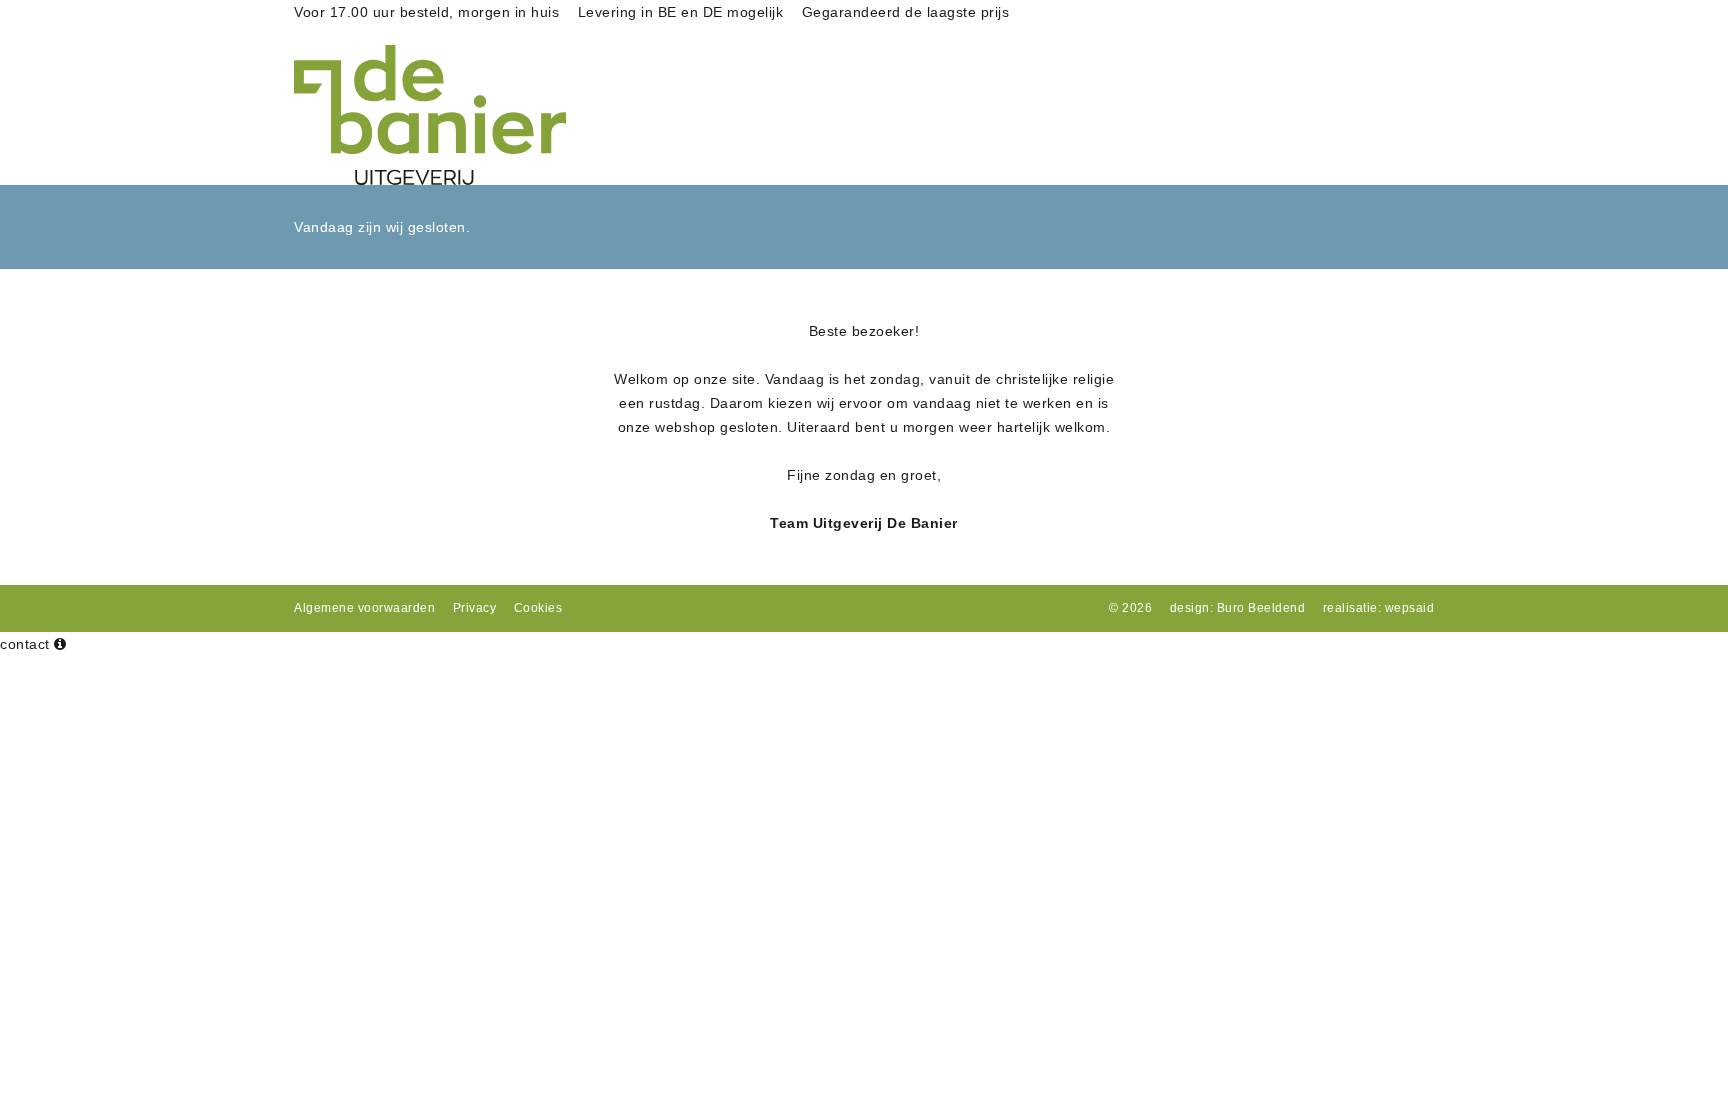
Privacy (475, 608)
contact (25, 644)
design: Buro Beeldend (1238, 608)
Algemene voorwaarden (364, 608)
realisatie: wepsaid (1379, 608)
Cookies (538, 608)
